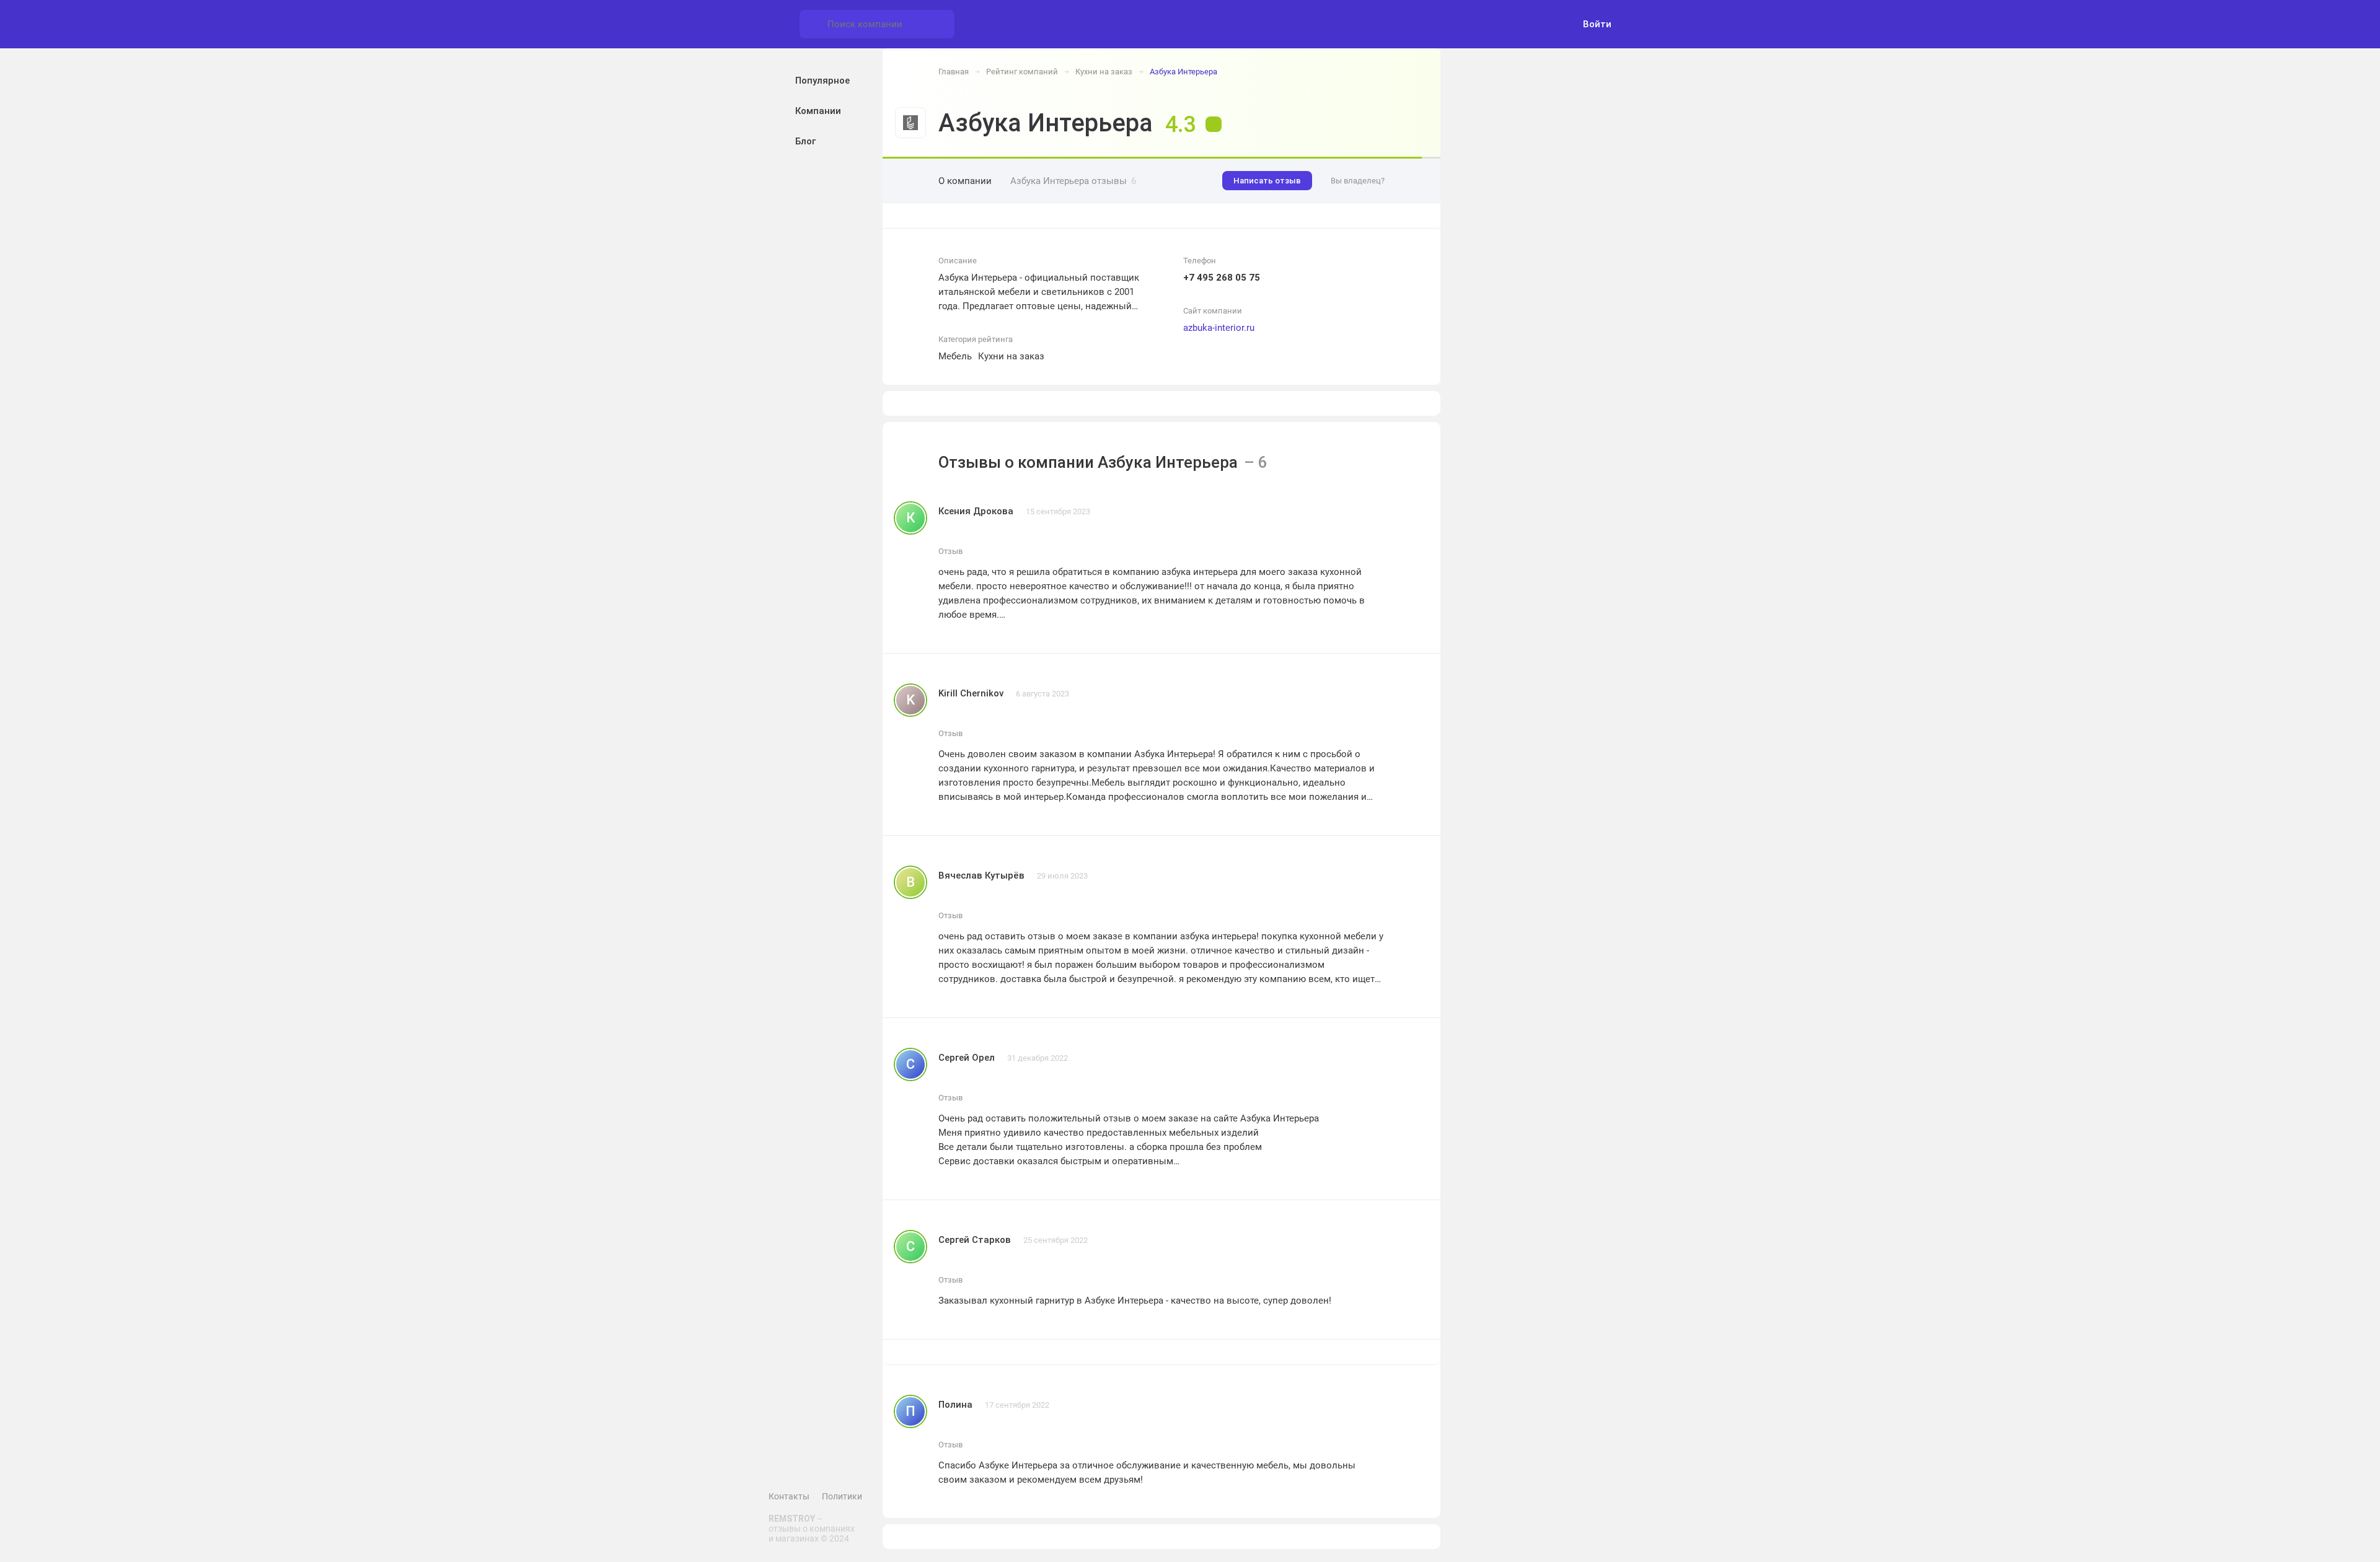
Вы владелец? (1358, 181)
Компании (818, 111)
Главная (954, 72)
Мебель (955, 356)
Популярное (822, 81)
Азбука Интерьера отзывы (1073, 181)
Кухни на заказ (1104, 72)
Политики (842, 1496)
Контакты (789, 1496)
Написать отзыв (1267, 181)
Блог (805, 141)
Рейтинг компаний (1022, 72)
